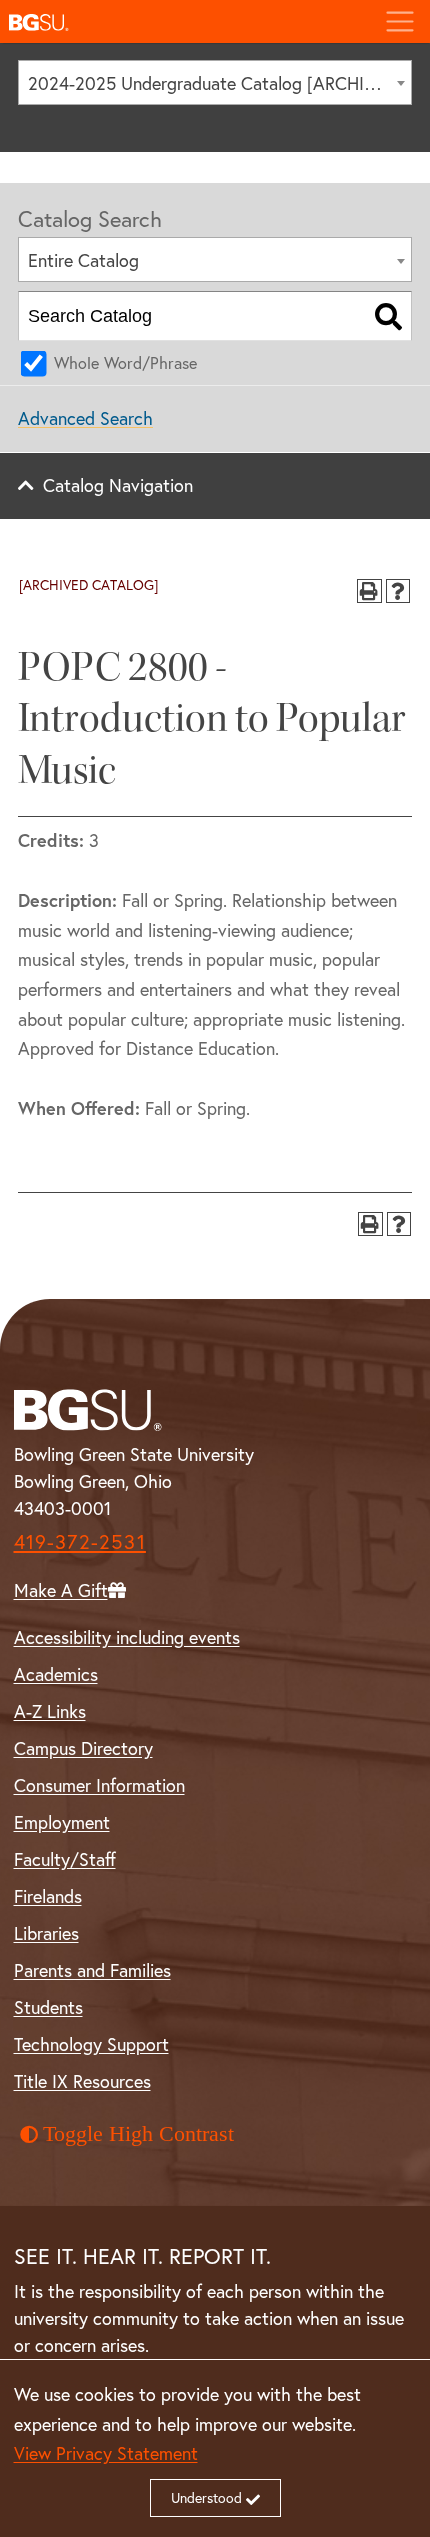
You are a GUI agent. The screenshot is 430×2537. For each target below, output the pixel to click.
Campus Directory (83, 1748)
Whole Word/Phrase (125, 362)
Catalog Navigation (118, 485)
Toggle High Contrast (138, 2134)
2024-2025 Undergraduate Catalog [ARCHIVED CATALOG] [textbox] (219, 83)
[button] (184, 21)
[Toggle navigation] (399, 21)
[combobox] (215, 82)
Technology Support (91, 2044)
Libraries (46, 1933)
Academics (56, 1674)
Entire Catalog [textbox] (83, 260)
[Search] (388, 316)
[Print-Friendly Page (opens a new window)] (369, 591)
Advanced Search (85, 418)
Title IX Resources (82, 2081)
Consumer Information (99, 1785)
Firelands (48, 1896)
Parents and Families (92, 1970)
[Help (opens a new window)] (398, 591)
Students (48, 2007)
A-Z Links (50, 1711)
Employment (62, 1822)
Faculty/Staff (65, 1859)
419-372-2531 (80, 1541)
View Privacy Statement (106, 2453)
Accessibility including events (127, 1637)
